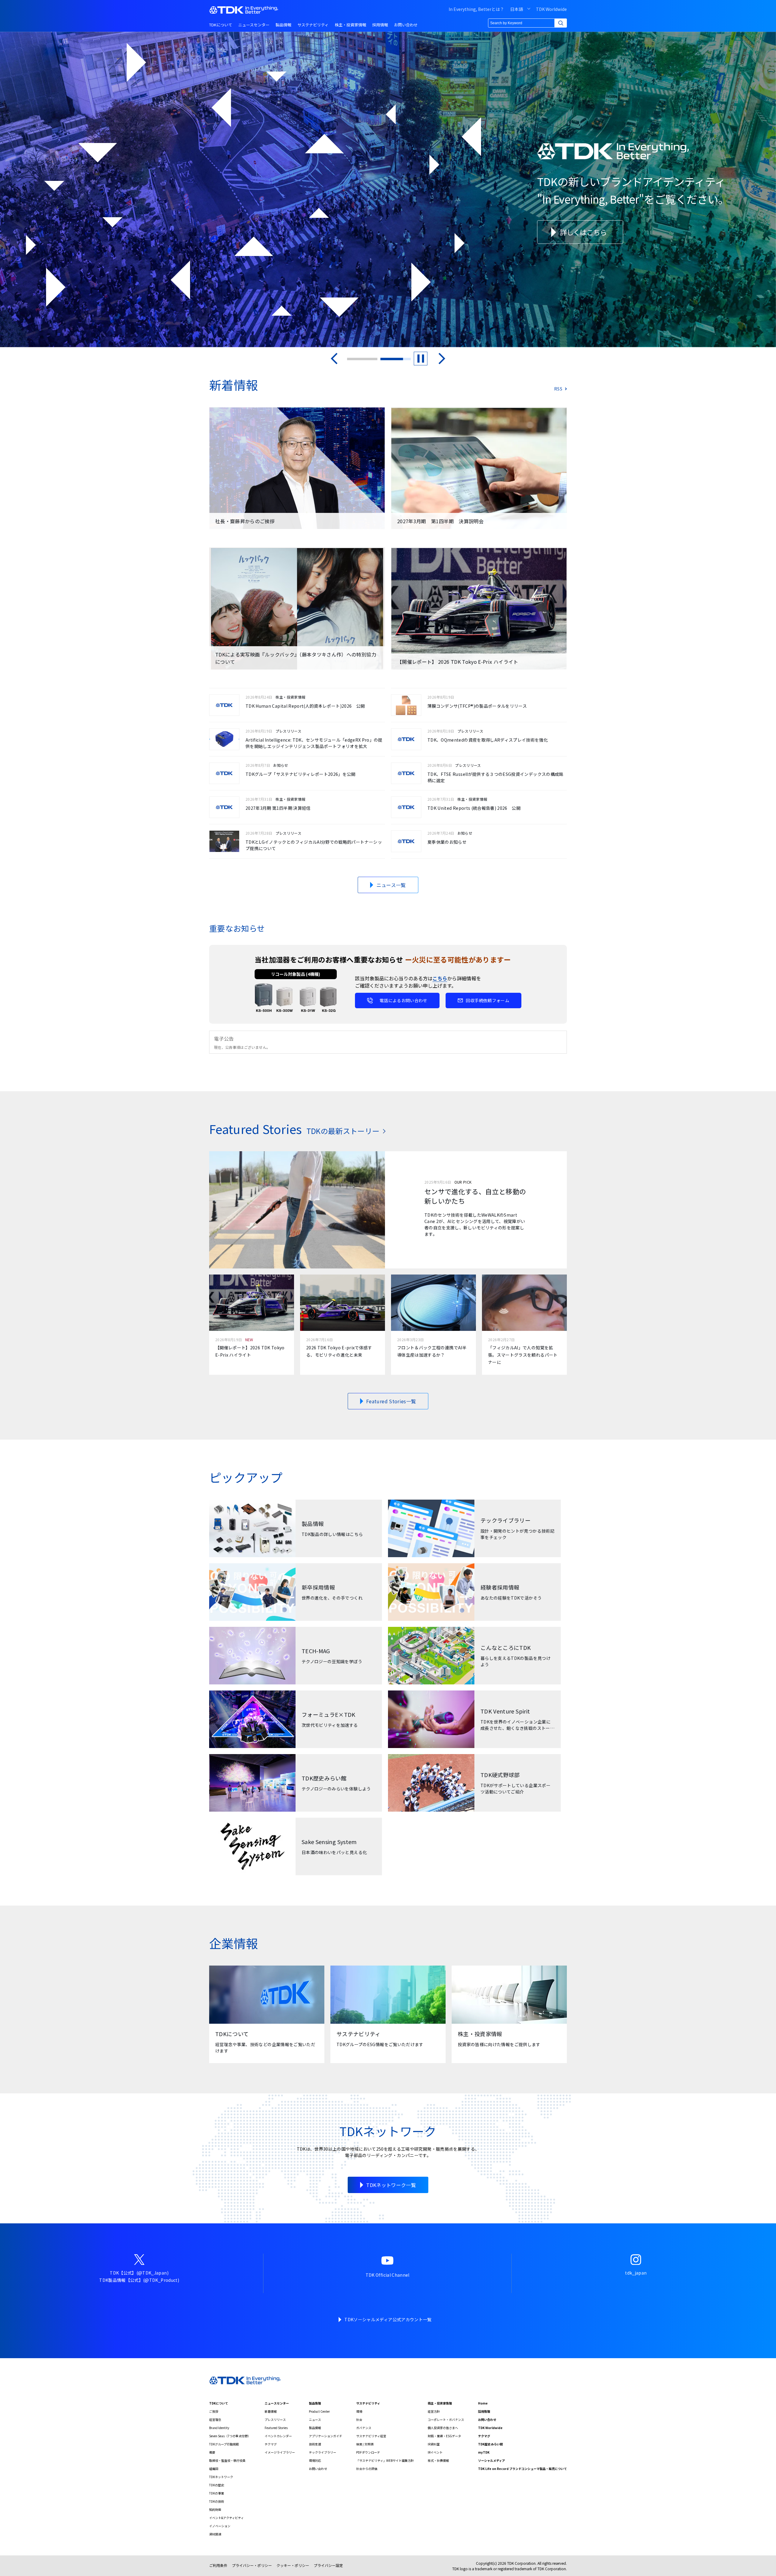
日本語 (517, 9)
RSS (558, 389)
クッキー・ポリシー (293, 2565)
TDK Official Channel (388, 2275)
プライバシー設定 (328, 2565)
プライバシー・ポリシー (252, 2565)
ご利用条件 (218, 2565)
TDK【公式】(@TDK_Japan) (139, 2273)
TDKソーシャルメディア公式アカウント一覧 (388, 2319)
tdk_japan (636, 2273)
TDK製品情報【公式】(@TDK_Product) (139, 2280)
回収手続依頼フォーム (488, 1000)
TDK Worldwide (551, 9)
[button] (334, 359)
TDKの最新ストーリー (343, 1131)
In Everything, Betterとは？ (476, 9)
